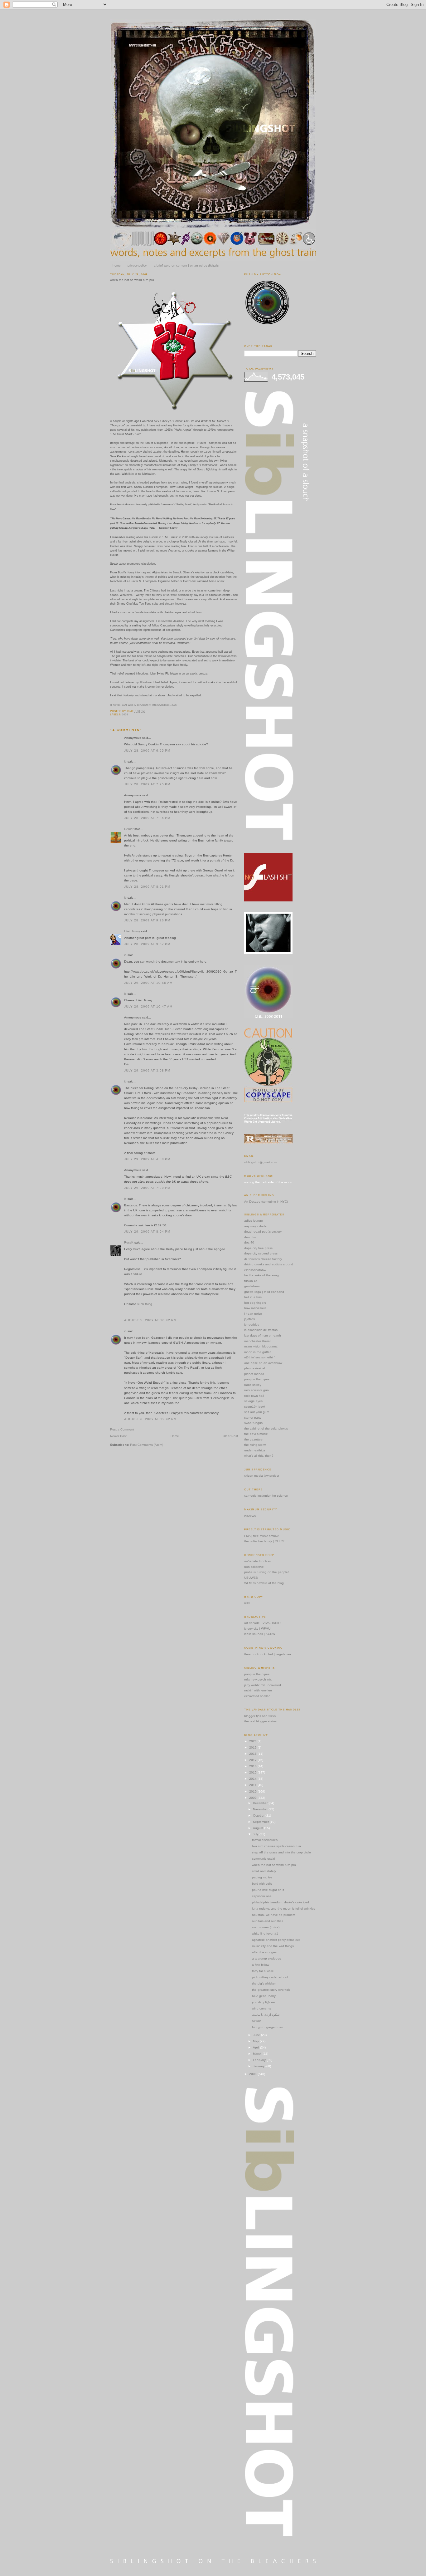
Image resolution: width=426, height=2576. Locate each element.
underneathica (255, 1450)
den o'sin (251, 1237)
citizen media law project (262, 1476)
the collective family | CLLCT (264, 1541)
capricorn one (262, 1896)
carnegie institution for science (266, 1496)
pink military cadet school (270, 1977)
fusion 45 (251, 1281)
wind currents (261, 2008)
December (261, 1803)
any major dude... (257, 1226)
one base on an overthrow (263, 1363)
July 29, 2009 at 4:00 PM (147, 1159)
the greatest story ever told (271, 1990)
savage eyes (253, 1401)
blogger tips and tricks (260, 1716)
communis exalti (263, 1859)
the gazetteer (254, 1439)
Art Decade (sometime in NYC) (266, 1202)
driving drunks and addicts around (269, 1264)
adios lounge (254, 1221)
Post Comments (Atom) (147, 1445)
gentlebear (252, 1286)
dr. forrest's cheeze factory (263, 1259)
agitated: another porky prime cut (276, 1940)
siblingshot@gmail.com (261, 1162)
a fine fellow (261, 1965)
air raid (257, 2021)
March (258, 2054)
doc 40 (249, 1242)
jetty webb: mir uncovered (263, 1685)
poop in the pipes (257, 1379)
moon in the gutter (257, 1352)
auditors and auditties (268, 1921)
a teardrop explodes (266, 1958)
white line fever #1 (265, 1933)
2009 (125, 715)
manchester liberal (257, 1341)
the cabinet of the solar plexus (266, 1428)
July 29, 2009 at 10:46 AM (148, 983)
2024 (253, 1741)
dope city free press (258, 1248)
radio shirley (253, 1385)
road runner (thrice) (266, 1927)
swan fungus (253, 1423)
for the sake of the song (261, 1275)
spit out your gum (257, 1412)
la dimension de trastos (261, 1330)
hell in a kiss (253, 1297)
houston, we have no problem (274, 1915)
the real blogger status (260, 1721)
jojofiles (249, 1319)
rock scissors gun (257, 1390)
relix (247, 1603)
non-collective (254, 1567)
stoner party (253, 1418)
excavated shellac (257, 1696)
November (261, 1809)
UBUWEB (251, 1578)
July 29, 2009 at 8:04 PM (147, 1232)
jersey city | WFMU (257, 1629)
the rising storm (255, 1445)
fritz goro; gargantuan (268, 2027)
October (259, 1815)
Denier (129, 829)
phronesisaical (254, 1368)
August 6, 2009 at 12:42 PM (150, 1419)
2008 (253, 2074)
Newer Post (118, 1436)
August (259, 1828)
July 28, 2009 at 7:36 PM (147, 818)
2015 (253, 1772)
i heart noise (253, 1314)
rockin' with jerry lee (258, 1690)
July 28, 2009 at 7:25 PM (147, 784)
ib (125, 761)
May (256, 2041)
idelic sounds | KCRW (260, 1634)
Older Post (230, 1436)
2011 (253, 1785)
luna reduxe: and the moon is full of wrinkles (284, 1909)
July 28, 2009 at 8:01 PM (147, 887)
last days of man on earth (263, 1335)
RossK (129, 1242)
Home (175, 1436)
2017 (253, 1760)
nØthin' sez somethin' (260, 1357)
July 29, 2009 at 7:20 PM (147, 1188)
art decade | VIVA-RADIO (262, 1623)
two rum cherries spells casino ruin (276, 1846)
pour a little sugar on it (268, 1890)
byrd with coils (262, 1884)
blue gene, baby (264, 1996)
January (259, 2066)
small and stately (264, 1871)
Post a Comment (122, 1429)
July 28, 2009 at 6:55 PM (147, 751)
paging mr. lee (262, 1877)
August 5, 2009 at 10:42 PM (150, 1320)
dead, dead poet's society (263, 1232)
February (260, 2060)
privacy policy (137, 265)
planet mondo (254, 1374)
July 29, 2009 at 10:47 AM (148, 1006)
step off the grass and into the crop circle (281, 1852)
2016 (253, 1766)
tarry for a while (263, 1971)
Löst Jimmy (132, 931)
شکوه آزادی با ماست (266, 2015)
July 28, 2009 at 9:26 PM (147, 920)
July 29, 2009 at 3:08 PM (147, 1070)
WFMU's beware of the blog (264, 1583)
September (261, 1822)
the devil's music (256, 1434)
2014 (253, 1779)
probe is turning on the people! (266, 1572)
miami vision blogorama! (261, 1346)
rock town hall (254, 1396)
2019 (253, 1747)
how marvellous (255, 1308)
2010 (253, 1791)
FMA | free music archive (262, 1536)
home (117, 265)
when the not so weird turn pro (132, 280)
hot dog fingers (255, 1303)
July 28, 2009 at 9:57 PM (147, 944)
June (257, 2035)
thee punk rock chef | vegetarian (268, 1654)
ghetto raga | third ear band (264, 1292)
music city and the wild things (273, 1946)
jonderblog (252, 1325)
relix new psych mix (258, 1679)
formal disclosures (265, 1840)
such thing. (145, 1304)
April (257, 2047)
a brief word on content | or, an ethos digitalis (186, 265)
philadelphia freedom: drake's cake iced (281, 1902)
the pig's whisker (264, 1983)
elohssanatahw (255, 1270)
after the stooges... (266, 1952)
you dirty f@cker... (265, 2002)
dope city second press (261, 1253)
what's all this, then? (259, 1456)
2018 (253, 1754)
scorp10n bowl (255, 1407)
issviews (250, 1516)
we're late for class (257, 1561)
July (256, 1834)
